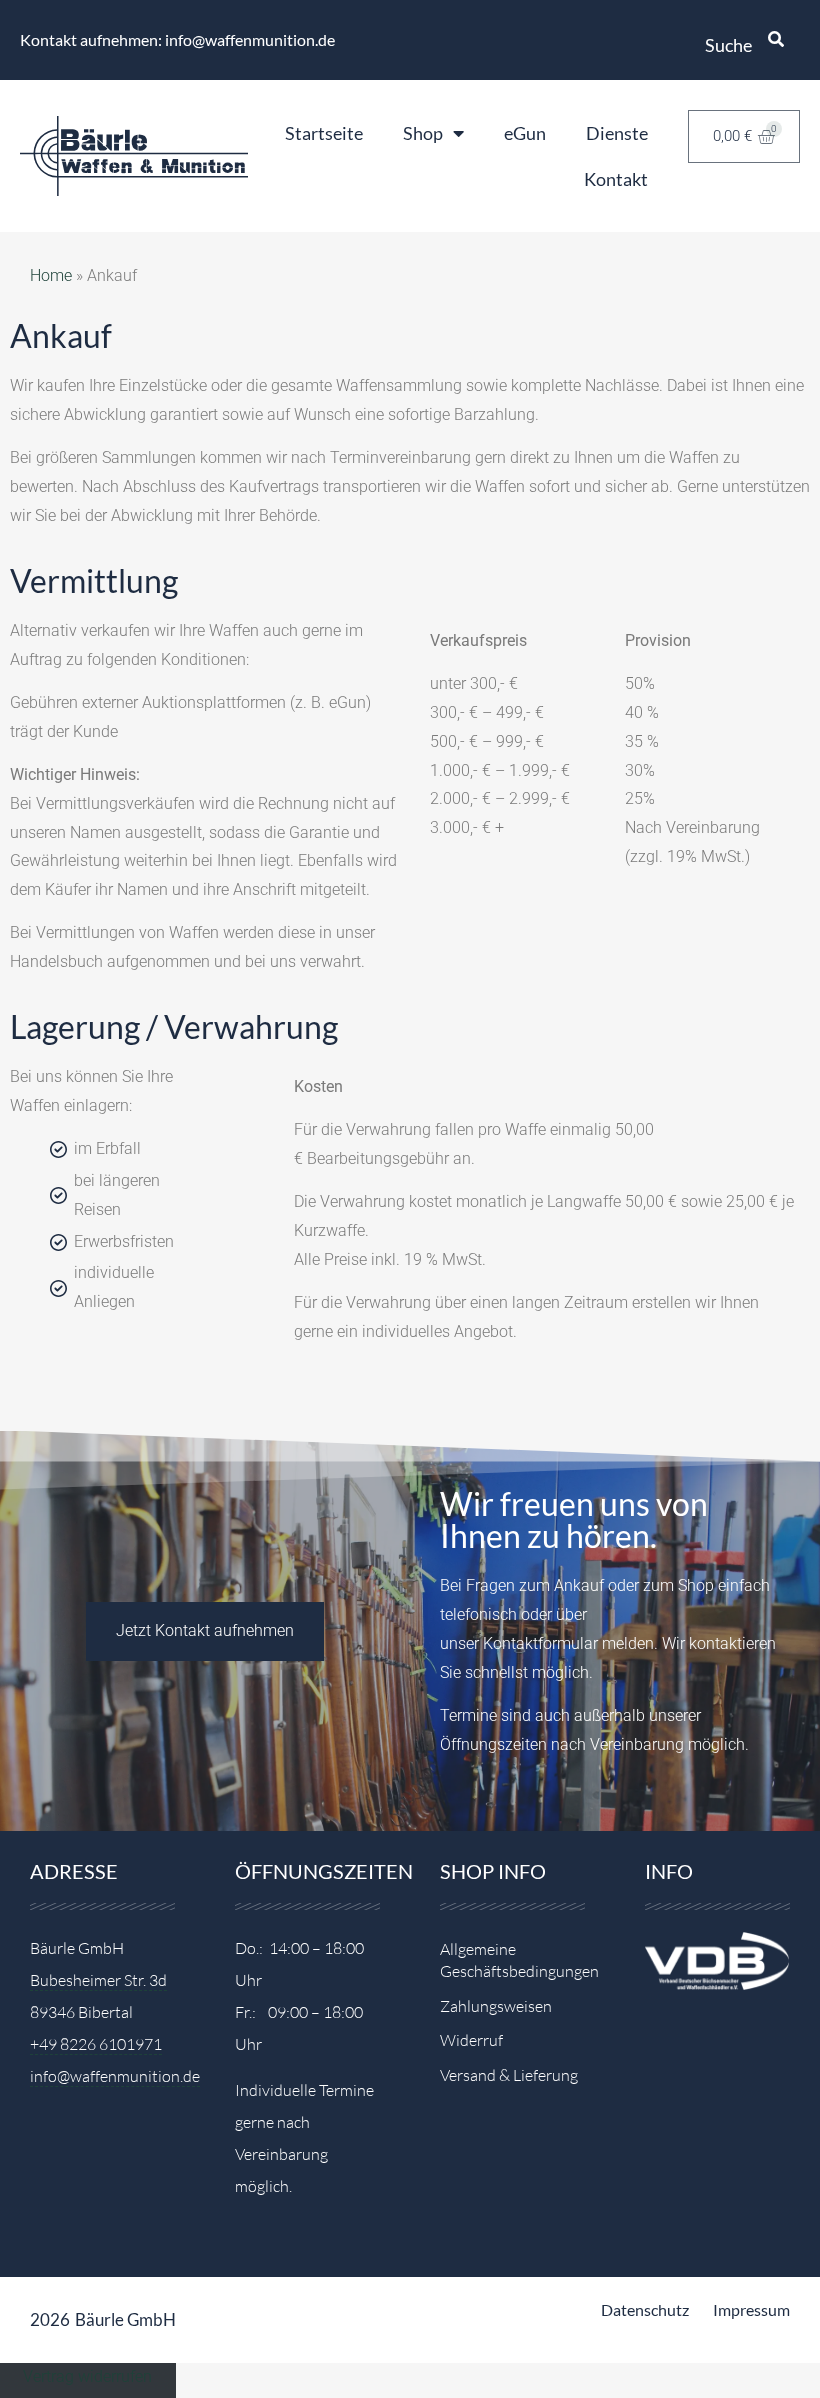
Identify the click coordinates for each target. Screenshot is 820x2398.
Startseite (324, 133)
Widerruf (471, 2040)
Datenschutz (645, 2309)
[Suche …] (776, 40)
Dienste (617, 133)
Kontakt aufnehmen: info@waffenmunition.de (177, 39)
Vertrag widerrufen (87, 2376)
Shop (423, 133)
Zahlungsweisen (496, 2006)
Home (51, 275)
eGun (525, 133)
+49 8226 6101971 (96, 2044)
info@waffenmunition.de (115, 2076)
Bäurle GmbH (125, 2319)
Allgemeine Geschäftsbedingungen (512, 1960)
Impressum (751, 2309)
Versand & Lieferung (509, 2075)
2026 (50, 2319)
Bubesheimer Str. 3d (98, 1980)
